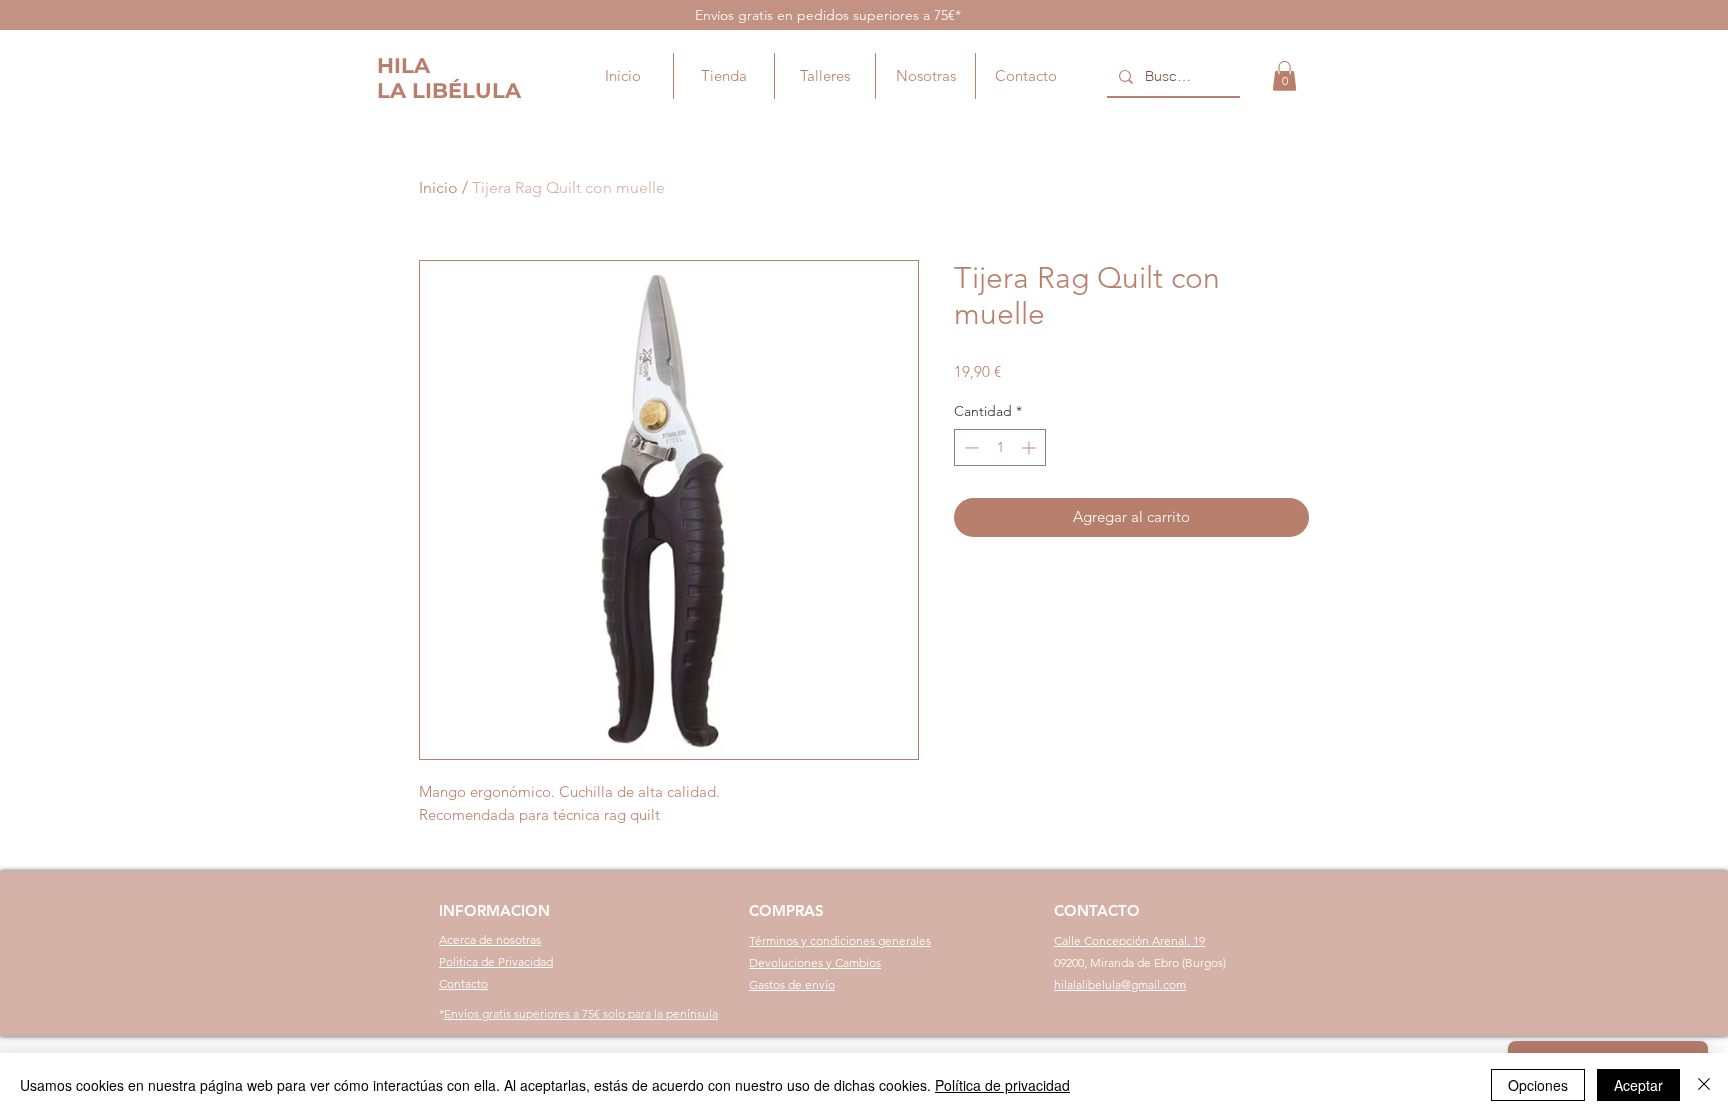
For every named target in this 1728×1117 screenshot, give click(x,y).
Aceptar (1638, 1085)
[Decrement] (969, 447)
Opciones (1538, 1085)
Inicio (438, 187)
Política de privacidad (1002, 1085)
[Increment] (1030, 447)
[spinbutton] (1000, 447)
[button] (1284, 76)
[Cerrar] (1704, 1085)
